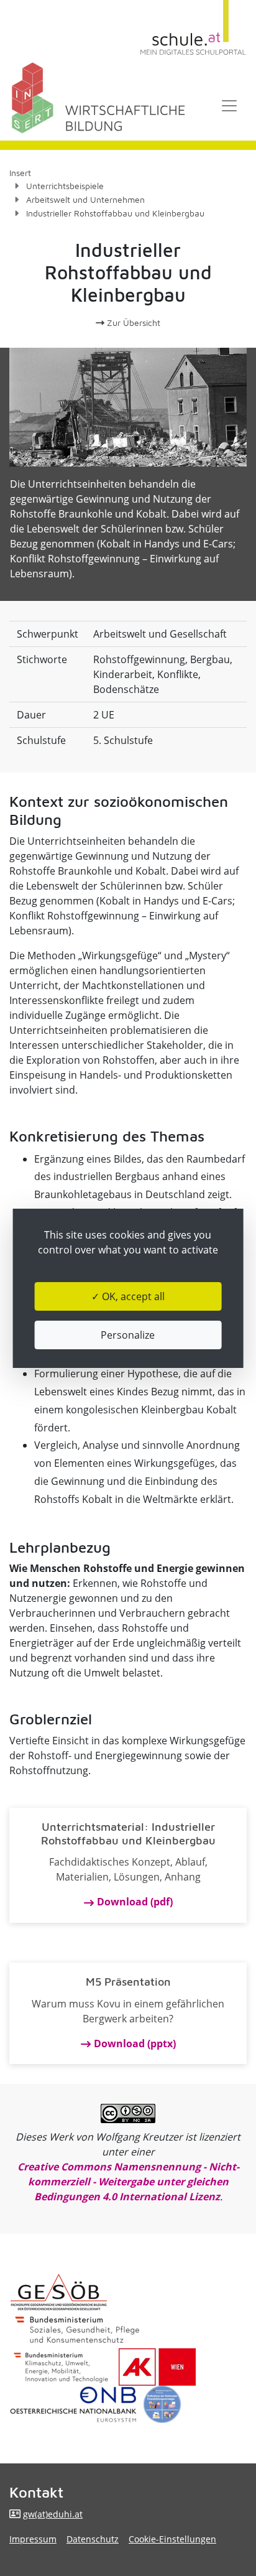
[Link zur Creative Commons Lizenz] (128, 2113)
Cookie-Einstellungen (172, 2539)
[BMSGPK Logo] (77, 2330)
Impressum (33, 2539)
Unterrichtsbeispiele (65, 186)
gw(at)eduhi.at (53, 2514)
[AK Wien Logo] (157, 2367)
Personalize (128, 1335)
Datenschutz (93, 2539)
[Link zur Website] (73, 2404)
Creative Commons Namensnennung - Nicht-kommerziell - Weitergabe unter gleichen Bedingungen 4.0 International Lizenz (128, 2182)
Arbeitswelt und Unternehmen (85, 199)
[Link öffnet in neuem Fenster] (61, 2367)
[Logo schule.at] (193, 28)
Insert (20, 173)
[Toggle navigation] (229, 106)
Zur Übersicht (132, 323)
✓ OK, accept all (128, 1296)
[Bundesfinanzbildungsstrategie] (162, 2404)
